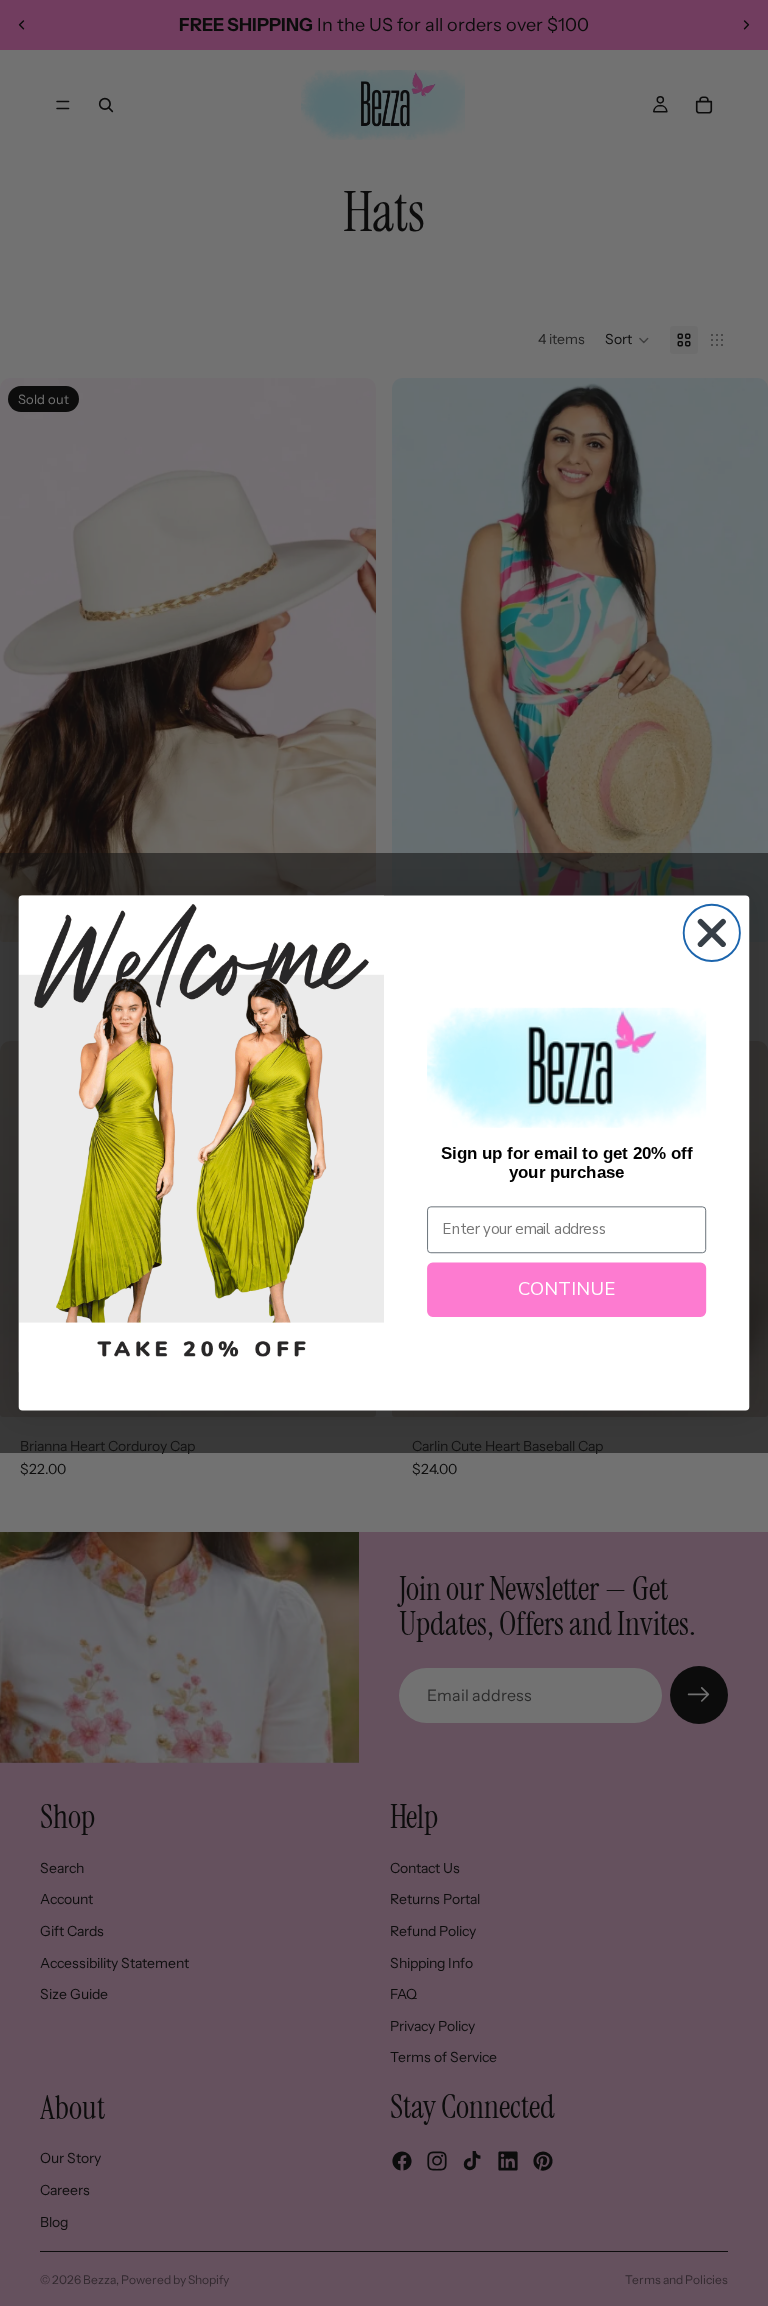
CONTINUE (566, 1289)
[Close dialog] (712, 933)
